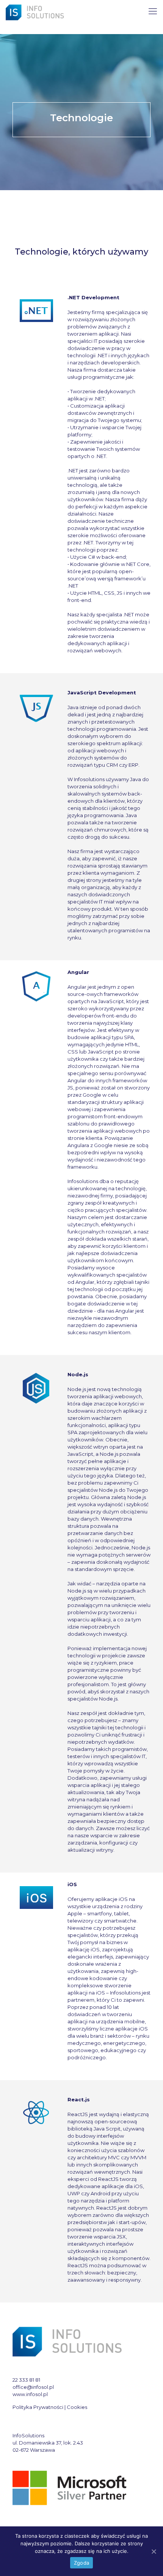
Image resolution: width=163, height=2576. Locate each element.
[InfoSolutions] (36, 11)
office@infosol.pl (33, 2387)
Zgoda (81, 2563)
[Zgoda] (154, 2551)
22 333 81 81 (26, 2380)
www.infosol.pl (30, 2394)
